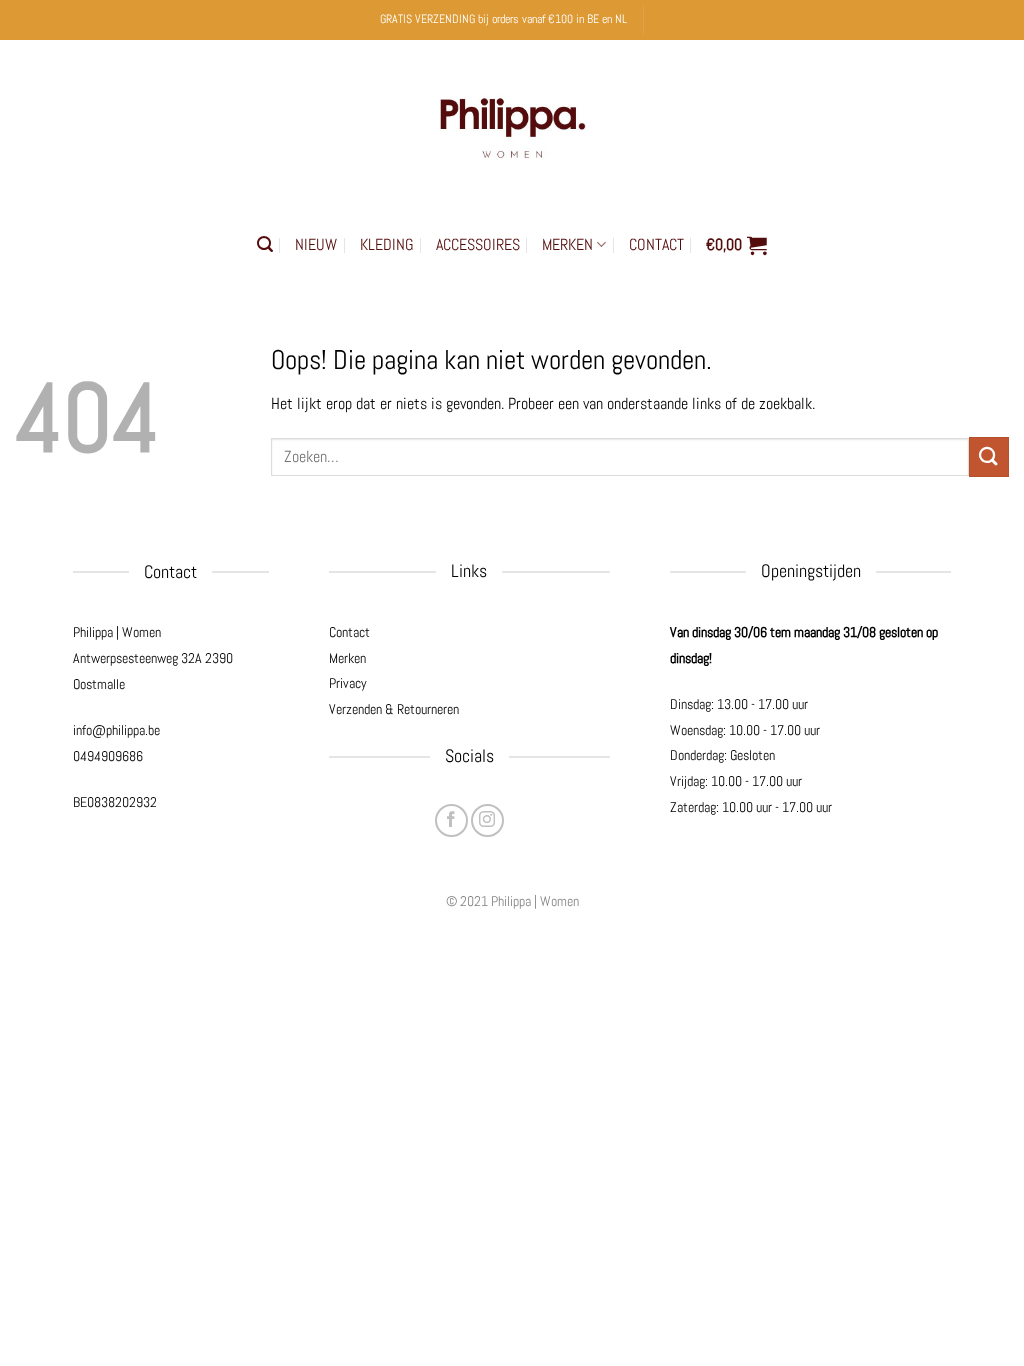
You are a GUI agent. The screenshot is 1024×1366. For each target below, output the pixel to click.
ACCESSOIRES (478, 244)
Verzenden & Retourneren (394, 709)
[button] (265, 244)
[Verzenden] (989, 456)
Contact (349, 632)
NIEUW (316, 244)
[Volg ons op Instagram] (487, 820)
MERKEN (567, 244)
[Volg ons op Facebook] (451, 820)
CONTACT (656, 244)
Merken (347, 658)
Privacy (348, 683)
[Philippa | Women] (512, 123)
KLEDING (387, 244)
